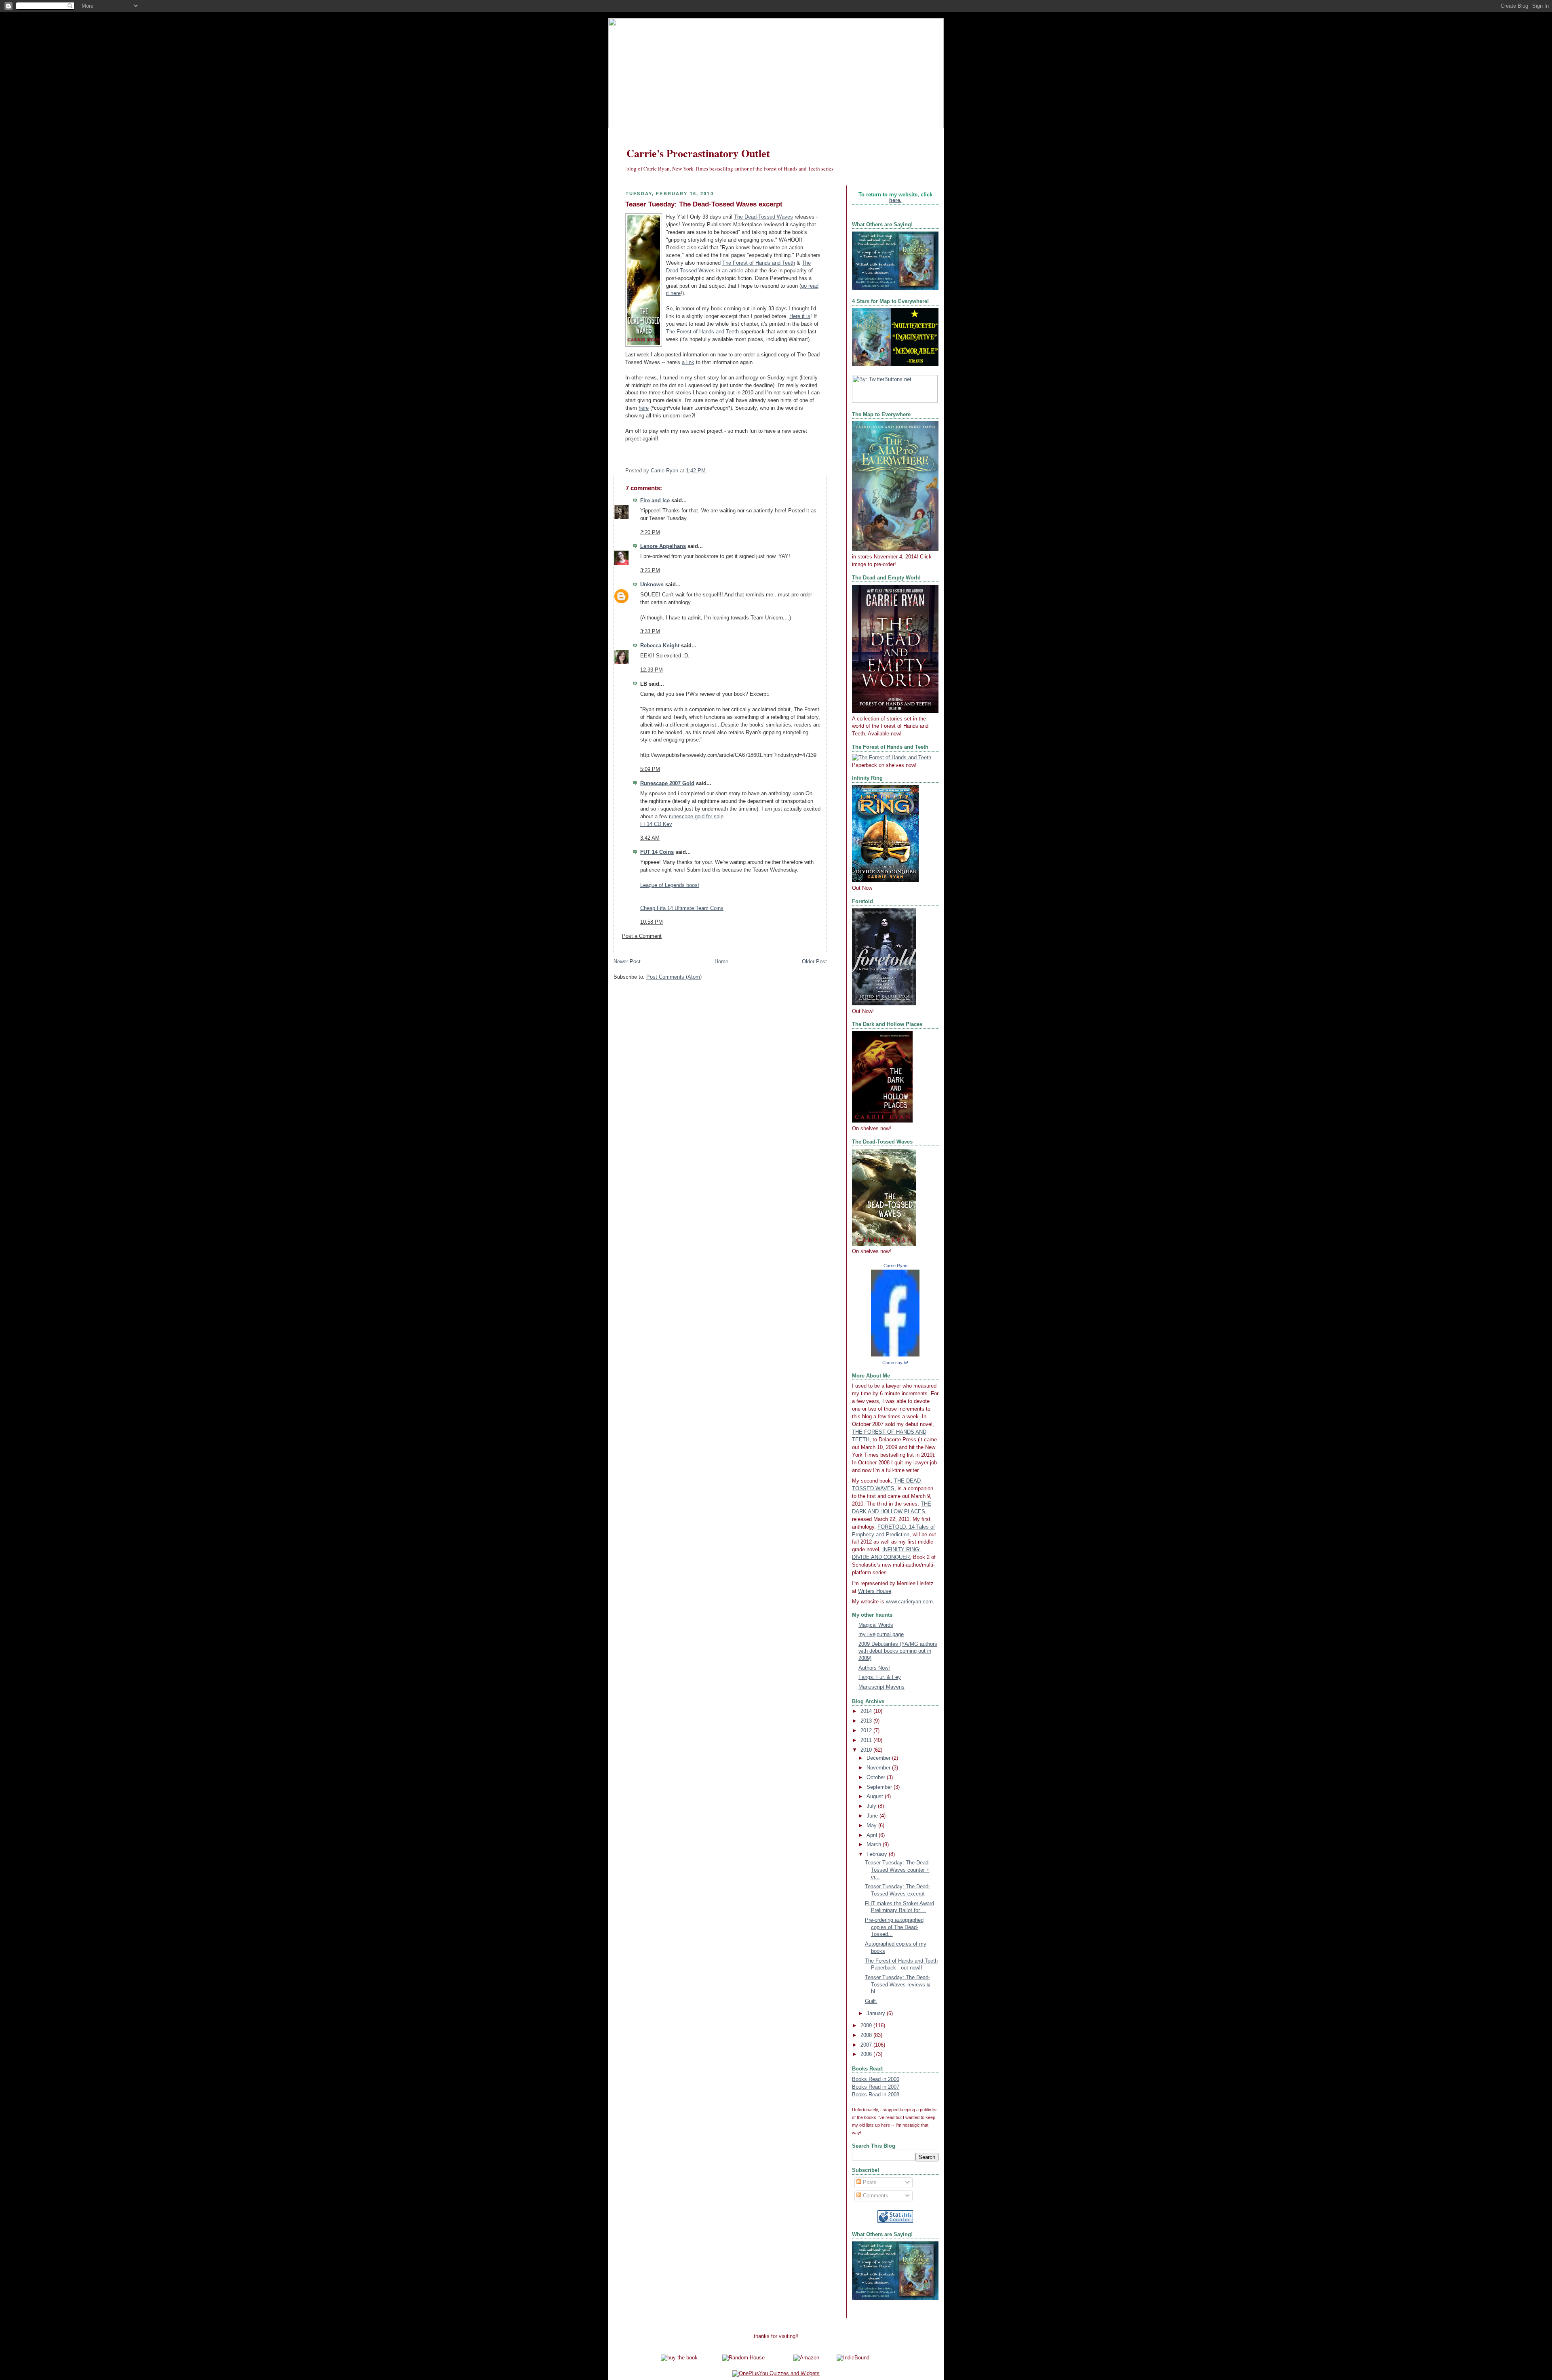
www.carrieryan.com (909, 1602)
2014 (867, 1711)
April (873, 1835)
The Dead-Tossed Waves (763, 217)
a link (688, 362)
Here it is (800, 316)
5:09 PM (650, 769)
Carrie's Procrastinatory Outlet (698, 153)
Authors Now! (874, 1668)
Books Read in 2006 (876, 2079)
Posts (869, 2182)
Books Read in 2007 (876, 2087)
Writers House (875, 1591)
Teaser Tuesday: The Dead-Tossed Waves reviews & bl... (898, 1985)
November (879, 1768)
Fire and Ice (655, 501)
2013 (867, 1721)
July (872, 1806)
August (876, 1797)
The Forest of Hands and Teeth (759, 263)
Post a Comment (642, 936)
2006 (867, 2054)
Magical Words (876, 1625)
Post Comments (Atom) (674, 977)
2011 (867, 1740)
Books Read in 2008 (876, 2095)
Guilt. (871, 2001)
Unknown (652, 585)
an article (733, 271)
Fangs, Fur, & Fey (880, 1677)
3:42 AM (650, 838)
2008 (867, 2035)
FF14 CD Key (656, 824)
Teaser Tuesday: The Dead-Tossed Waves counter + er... (897, 1870)
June (873, 1816)
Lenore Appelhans (663, 546)
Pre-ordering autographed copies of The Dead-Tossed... (894, 1927)
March (875, 1845)
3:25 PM (650, 571)
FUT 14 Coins (657, 852)
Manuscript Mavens (881, 1687)
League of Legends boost (670, 885)
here (644, 408)
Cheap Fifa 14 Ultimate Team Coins (682, 908)
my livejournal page (881, 1634)
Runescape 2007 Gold (667, 784)
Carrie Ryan (895, 1266)
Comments (875, 2196)
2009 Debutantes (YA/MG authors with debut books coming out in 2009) (898, 1651)
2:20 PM (650, 533)
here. (895, 200)
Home (721, 962)
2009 (867, 2026)
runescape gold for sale (696, 817)
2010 (867, 1750)
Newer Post (627, 962)
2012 (867, 1731)
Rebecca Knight (660, 646)
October (877, 1778)
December (879, 1758)
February (878, 1854)
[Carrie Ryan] (895, 1355)
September (880, 1787)
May (872, 1826)
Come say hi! (895, 1363)
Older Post (814, 962)
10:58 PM (652, 922)
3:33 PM (650, 632)
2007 (867, 2045)
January (877, 2014)
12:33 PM (652, 670)
